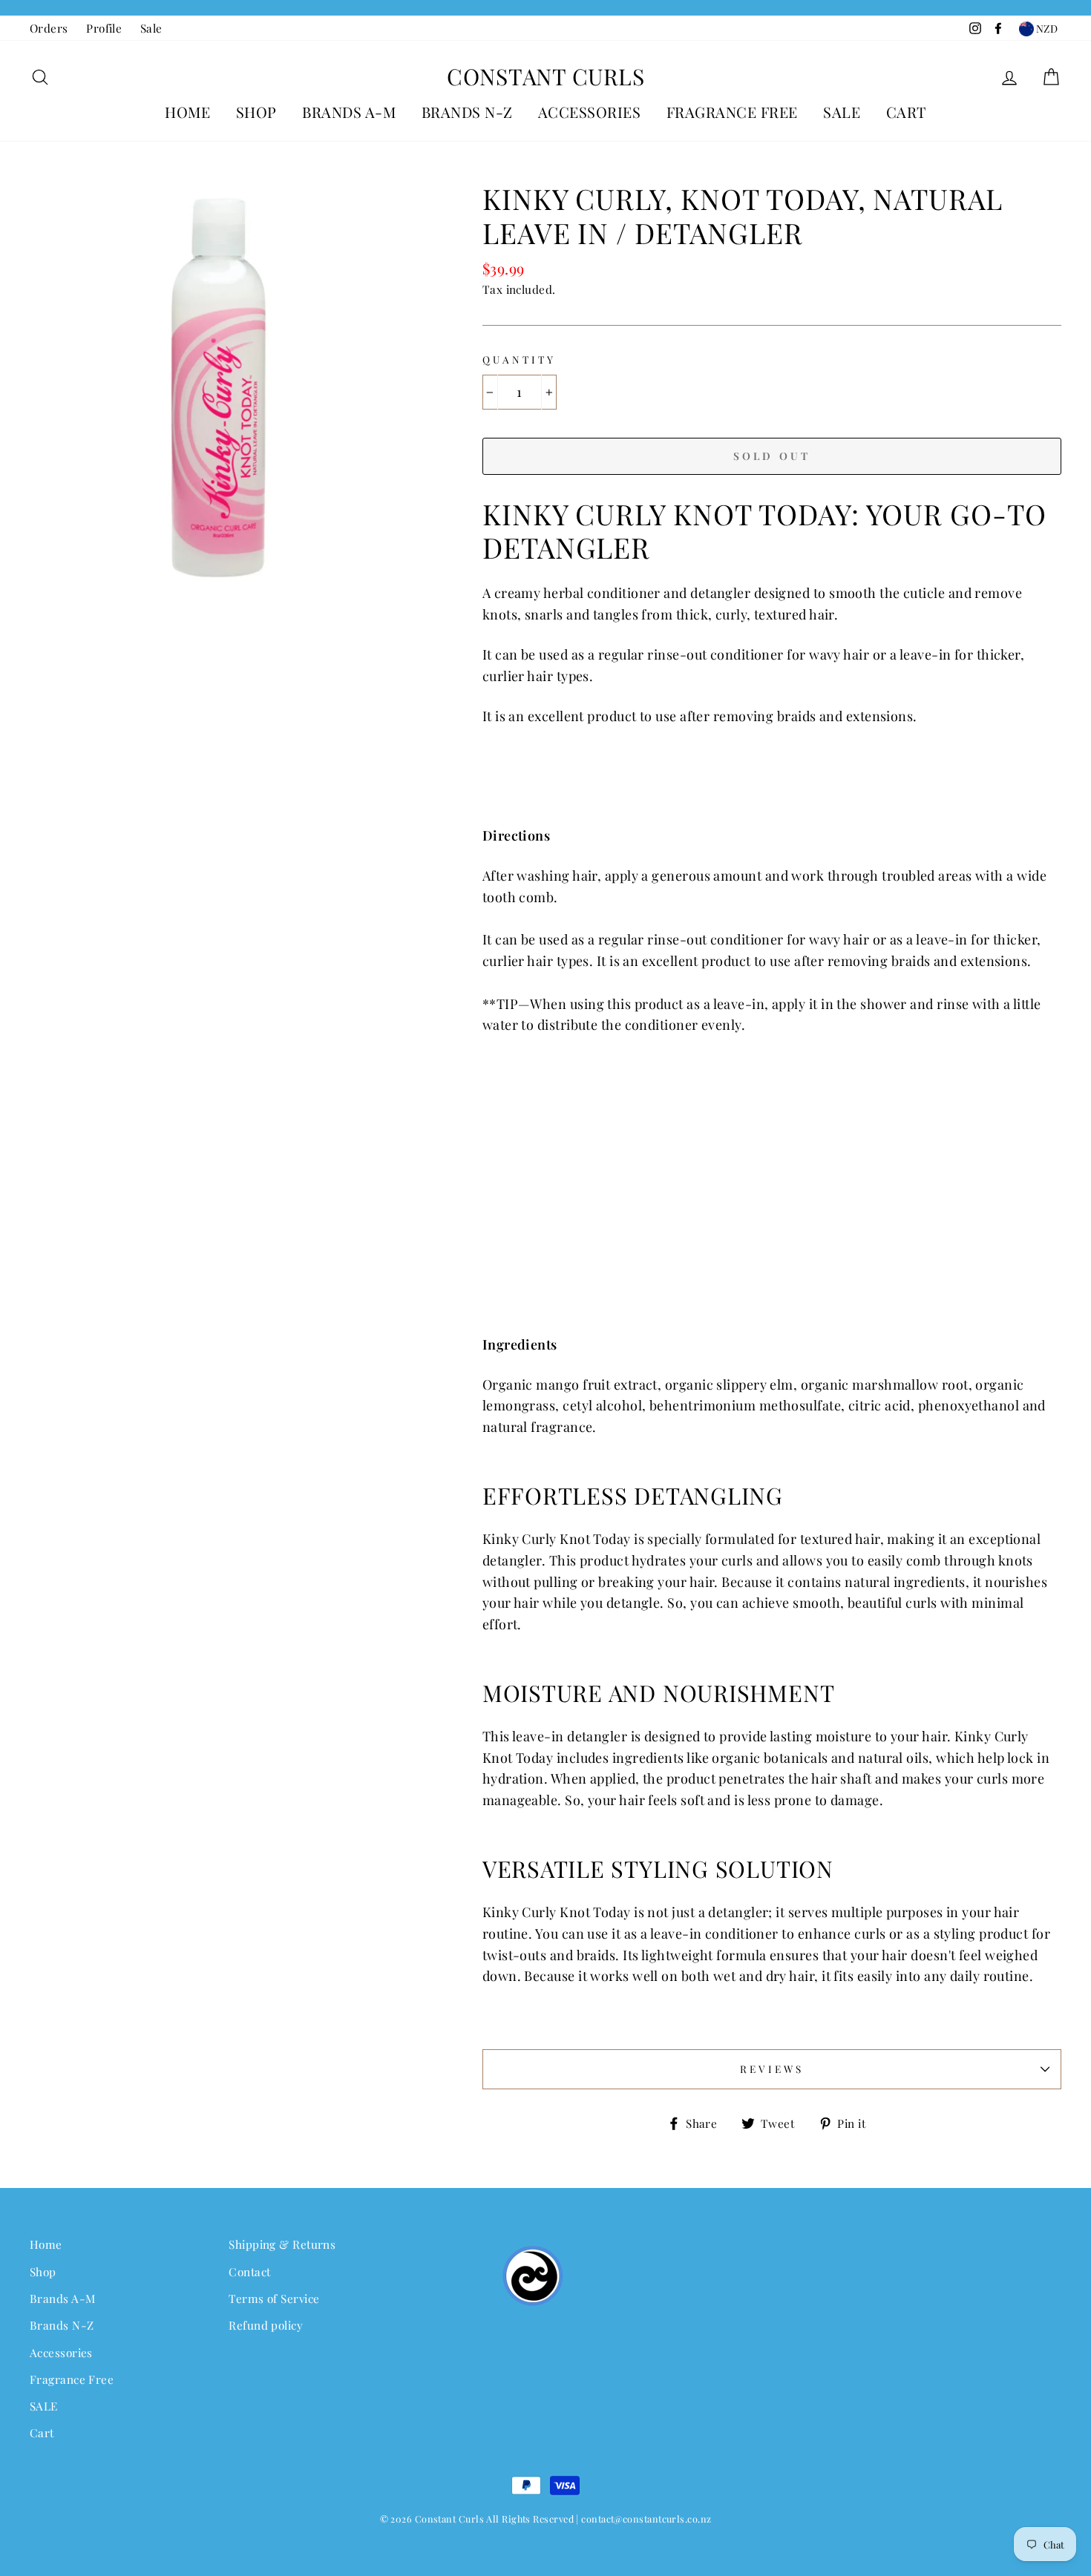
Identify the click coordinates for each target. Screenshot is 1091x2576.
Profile (104, 28)
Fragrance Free (732, 112)
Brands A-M (349, 112)
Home (187, 112)
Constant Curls (546, 76)
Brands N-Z (467, 112)
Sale (151, 28)
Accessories (590, 112)
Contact (249, 2271)
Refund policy (266, 2325)
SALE (842, 112)
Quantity (519, 359)
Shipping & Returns (282, 2244)
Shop (256, 112)
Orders (49, 28)
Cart (906, 112)
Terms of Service (274, 2298)
